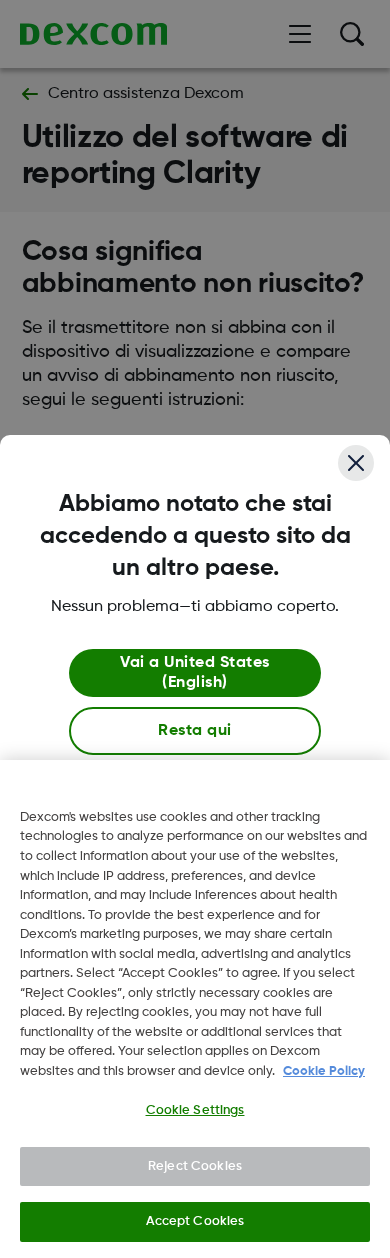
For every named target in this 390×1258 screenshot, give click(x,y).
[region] (195, 1009)
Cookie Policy (324, 1071)
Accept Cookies (195, 1221)
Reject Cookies (195, 1166)
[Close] (356, 463)
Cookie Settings (195, 1110)
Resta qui (194, 731)
